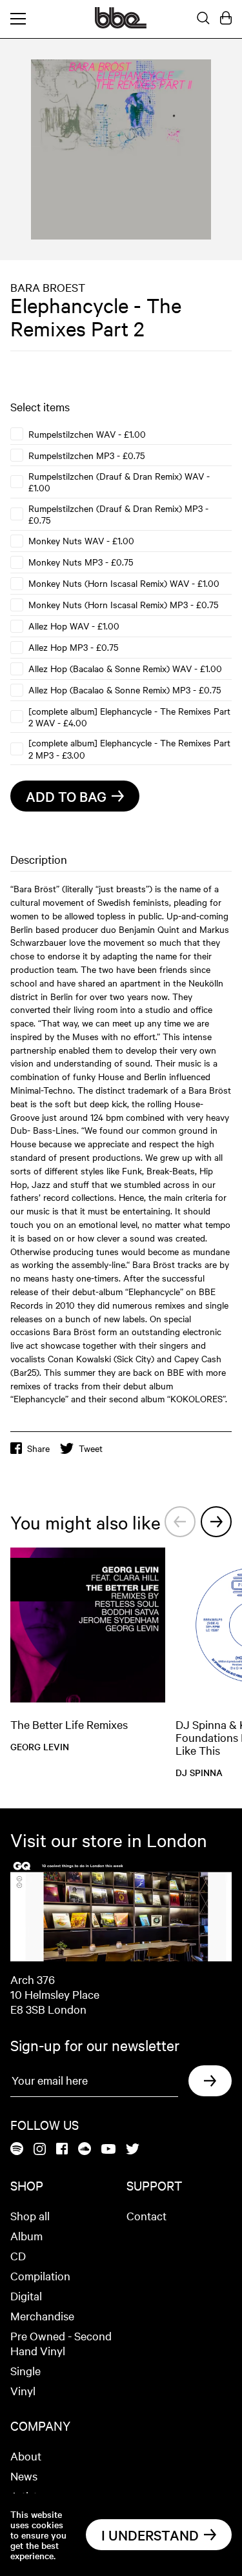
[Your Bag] (226, 19)
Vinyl (23, 2390)
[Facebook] (62, 2150)
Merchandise (42, 2315)
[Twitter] (133, 2150)
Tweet (91, 1448)
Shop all (30, 2215)
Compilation (40, 2275)
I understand (150, 2535)
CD (18, 2255)
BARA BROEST (48, 287)
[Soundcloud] (85, 2150)
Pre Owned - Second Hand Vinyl (61, 2343)
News (24, 2476)
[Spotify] (17, 2150)
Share (38, 1448)
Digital (26, 2295)
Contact (146, 2215)
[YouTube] (108, 2150)
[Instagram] (40, 2150)
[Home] (121, 25)
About (26, 2456)
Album (26, 2235)
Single (25, 2370)
